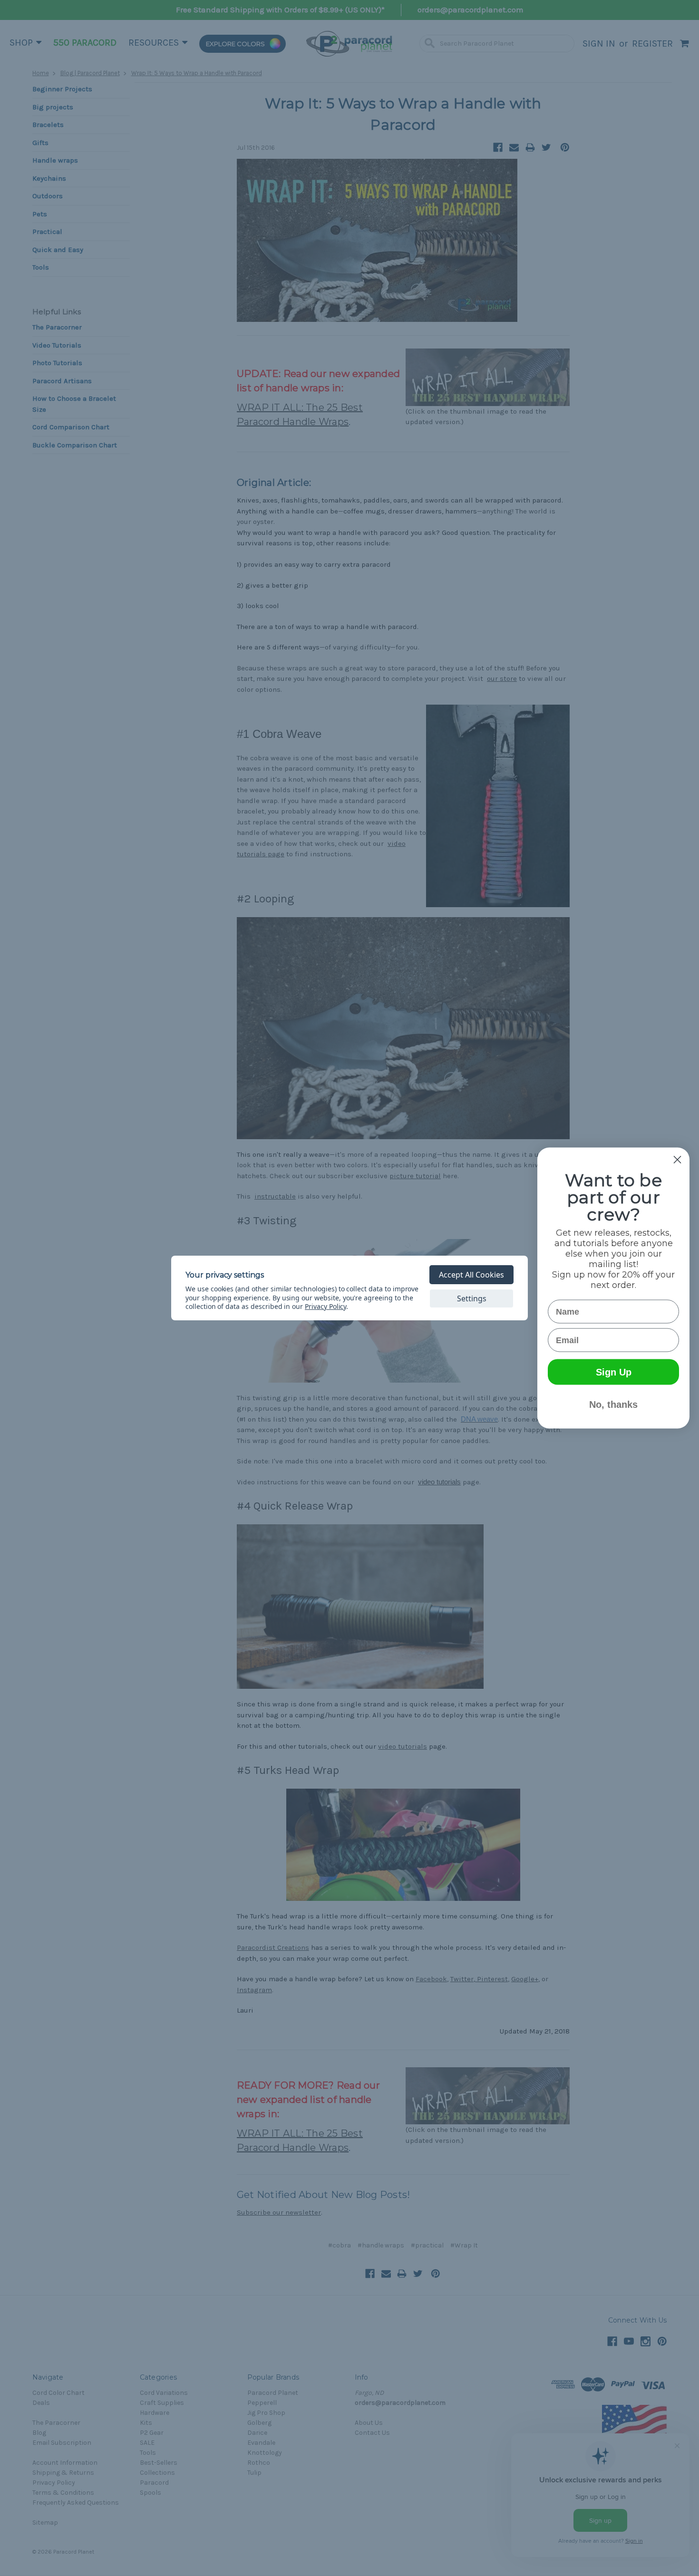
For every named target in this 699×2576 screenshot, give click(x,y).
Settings (472, 1298)
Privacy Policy (325, 1306)
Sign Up (614, 1372)
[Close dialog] (677, 1160)
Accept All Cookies (471, 1275)
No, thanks (613, 1404)
